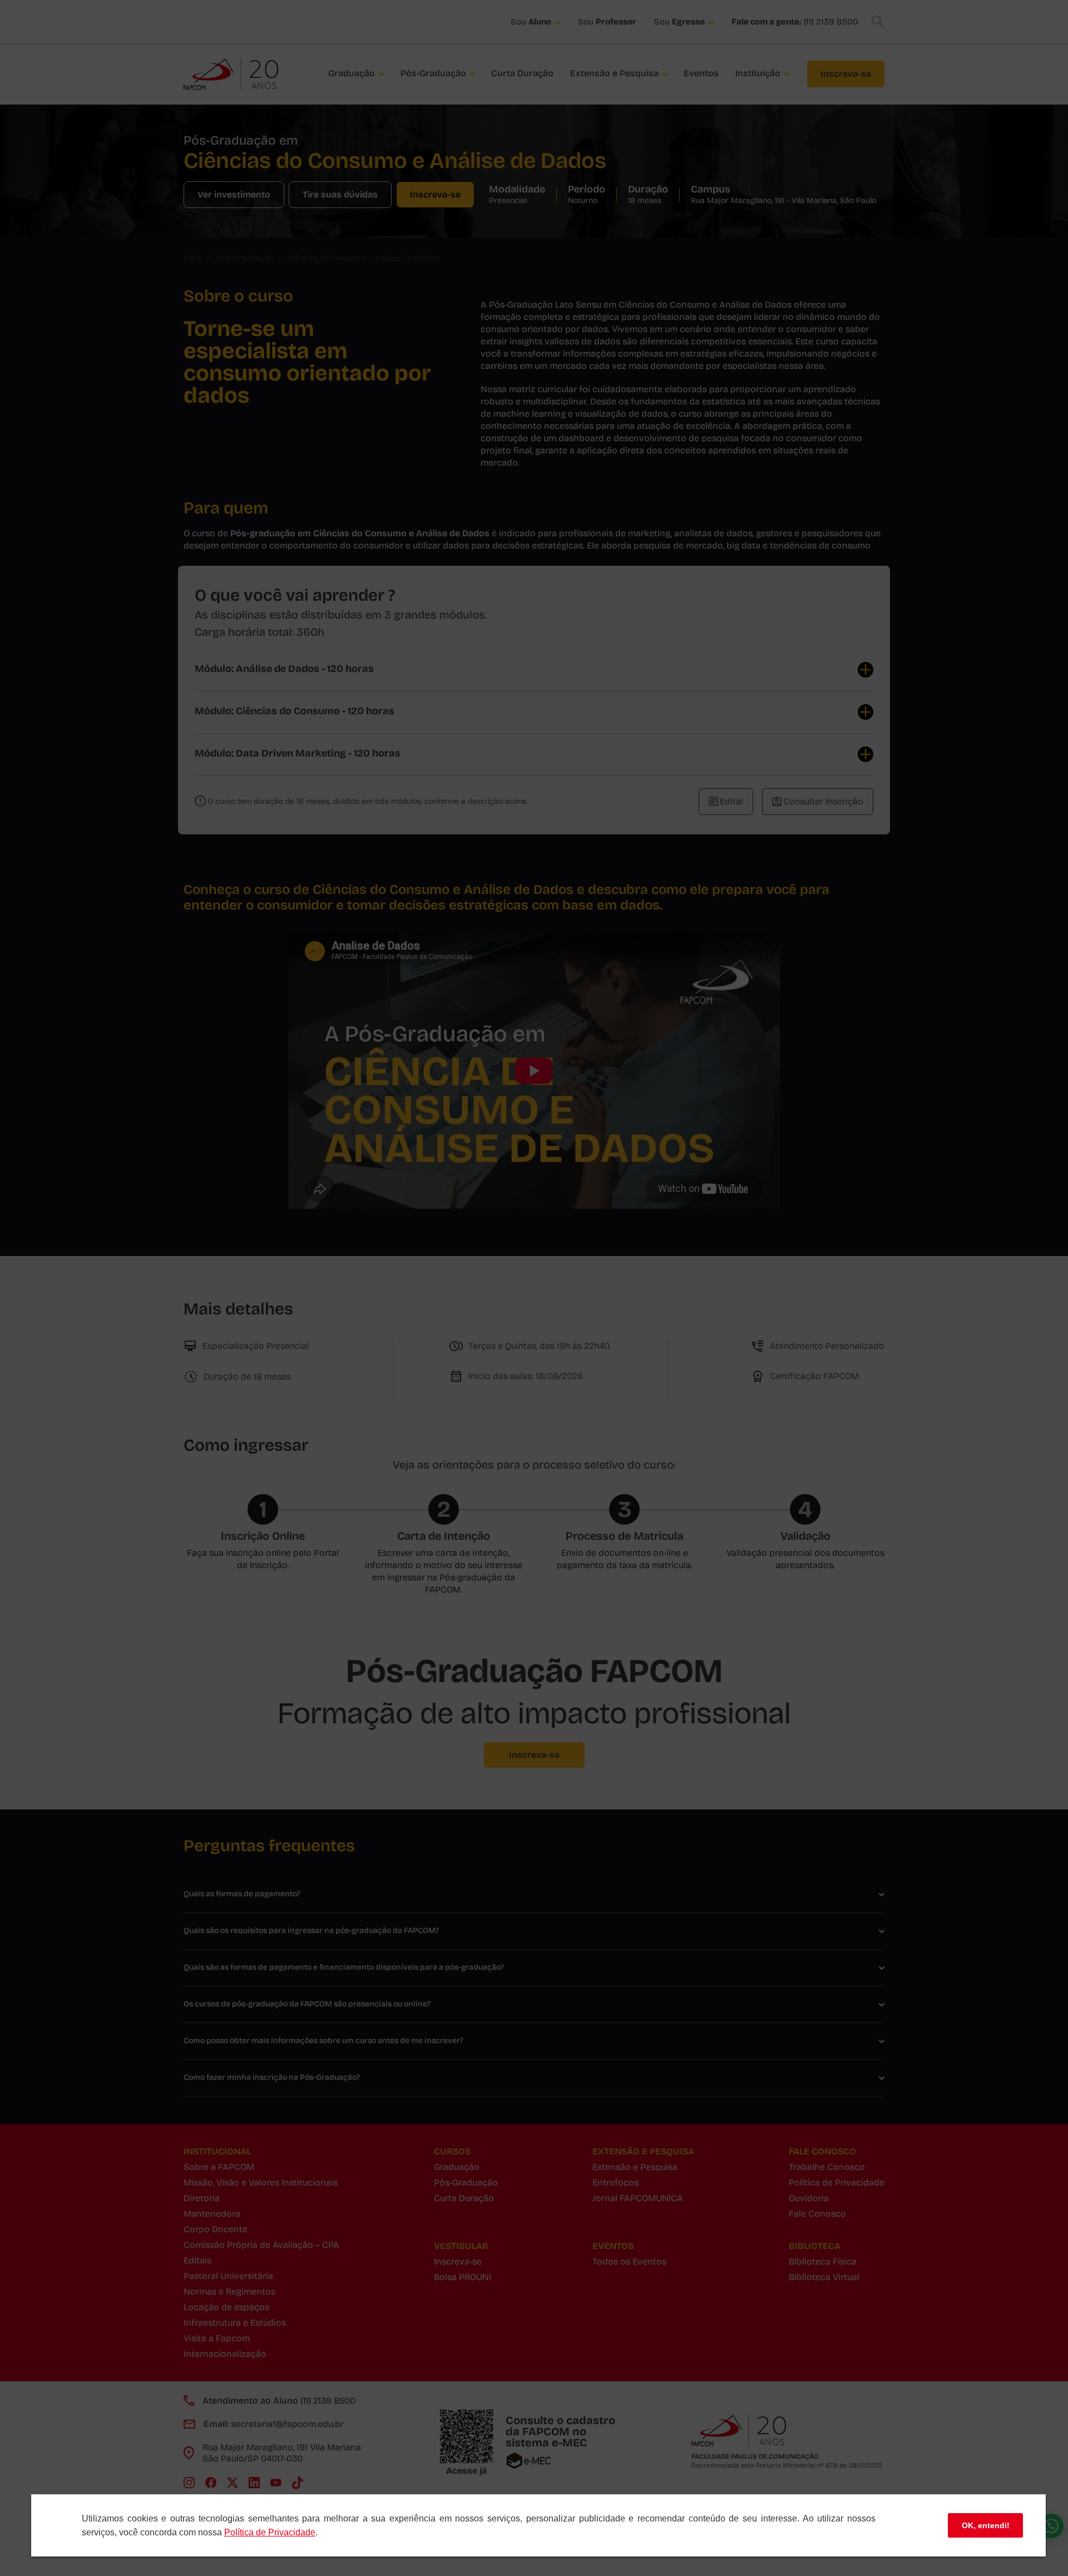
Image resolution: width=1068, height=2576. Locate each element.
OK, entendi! (986, 2525)
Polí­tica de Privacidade (270, 2532)
